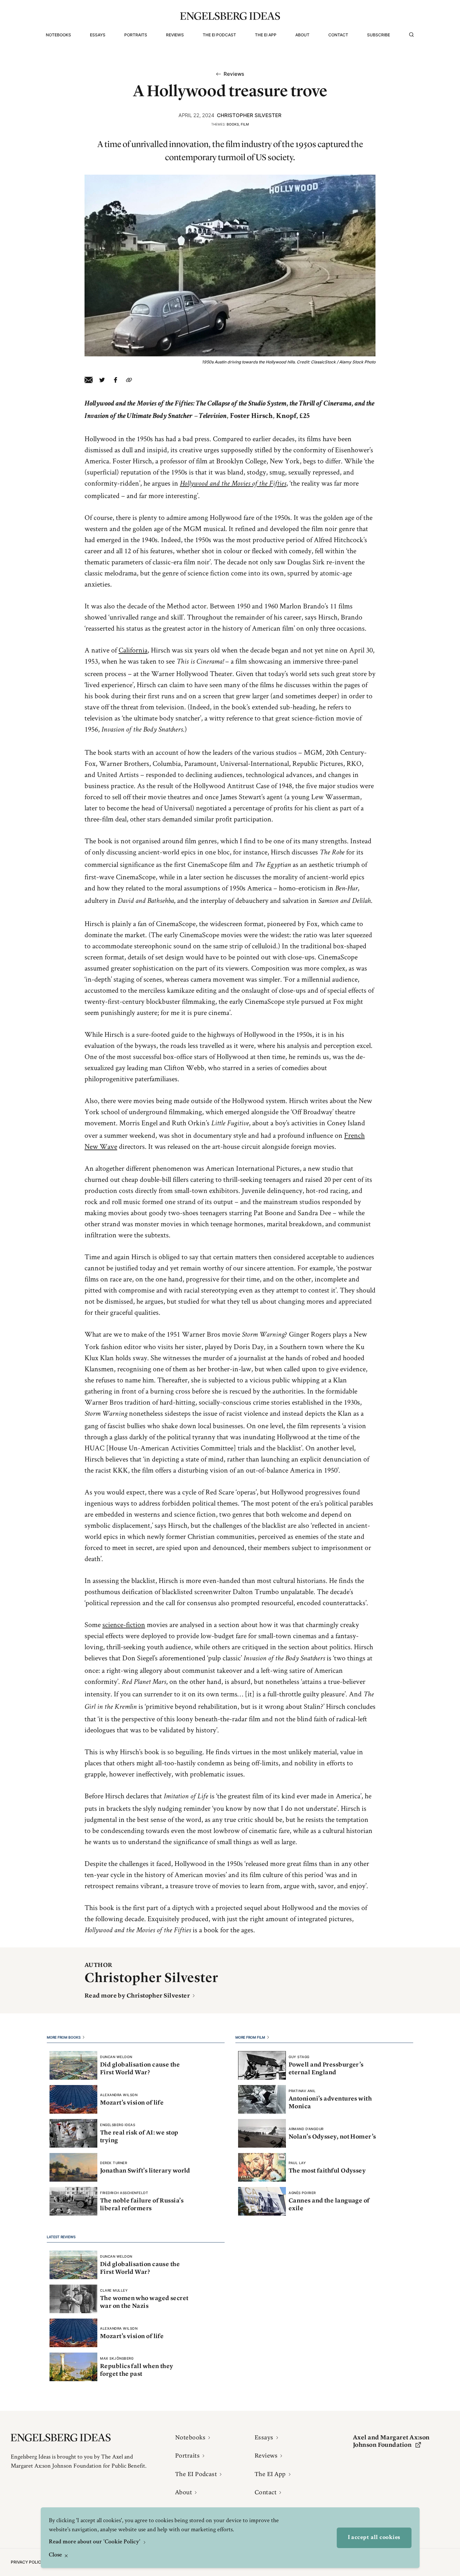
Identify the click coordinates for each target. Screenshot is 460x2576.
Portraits (136, 35)
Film (245, 124)
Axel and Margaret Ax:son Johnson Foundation (391, 2441)
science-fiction (124, 1624)
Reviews (175, 35)
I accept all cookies (374, 2538)
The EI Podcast (219, 35)
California (133, 650)
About (302, 35)
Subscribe (379, 35)
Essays (98, 35)
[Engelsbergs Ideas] (230, 16)
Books (233, 124)
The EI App (266, 35)
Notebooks (58, 35)
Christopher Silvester (249, 115)
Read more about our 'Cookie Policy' (95, 2542)
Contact (338, 35)
